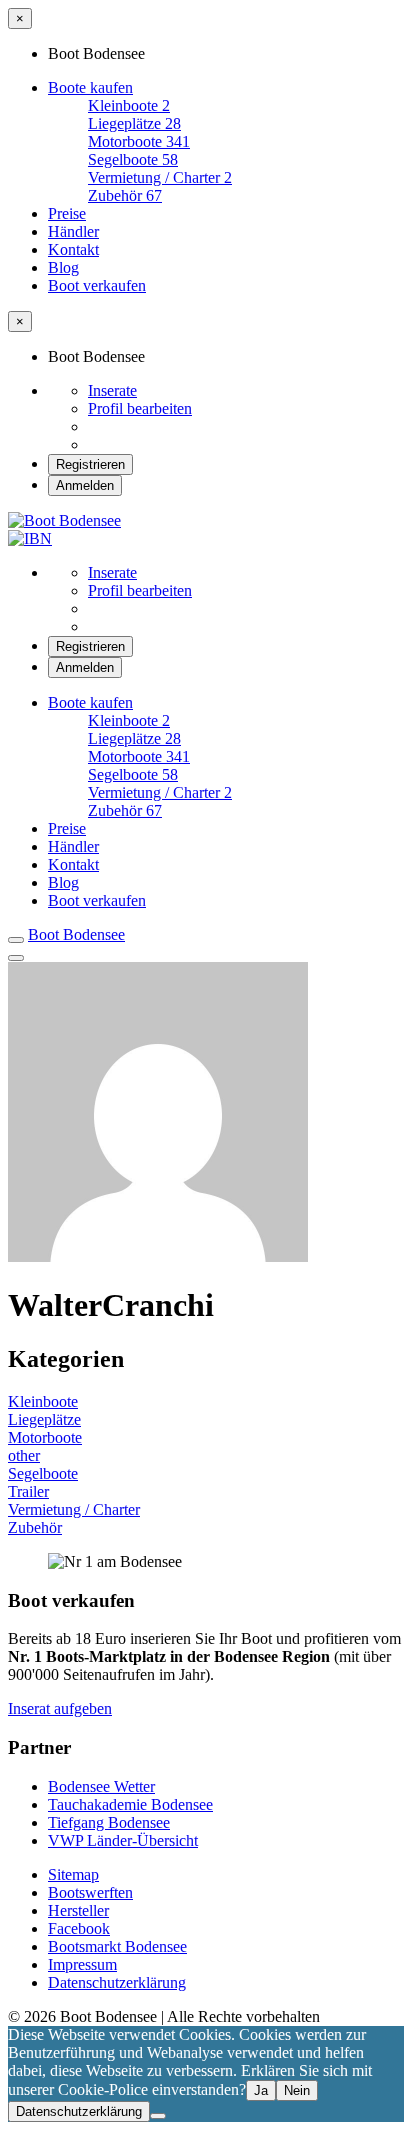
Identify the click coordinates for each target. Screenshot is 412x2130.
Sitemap (73, 1874)
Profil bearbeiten (140, 408)
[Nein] (158, 2116)
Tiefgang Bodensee (109, 1822)
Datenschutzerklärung (117, 1982)
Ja (261, 2090)
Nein (297, 2090)
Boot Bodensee (76, 934)
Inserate (112, 390)
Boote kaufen (90, 87)
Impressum (82, 1964)
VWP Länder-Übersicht (123, 1840)
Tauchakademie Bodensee (130, 1804)
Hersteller (78, 1910)
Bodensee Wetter (101, 1786)
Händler (73, 231)
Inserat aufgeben (60, 1708)
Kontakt (73, 249)
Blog (63, 267)
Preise (67, 213)
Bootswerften (90, 1892)
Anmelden (85, 485)
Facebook (79, 1928)
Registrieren (90, 464)
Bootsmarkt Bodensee (117, 1946)
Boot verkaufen (97, 285)
